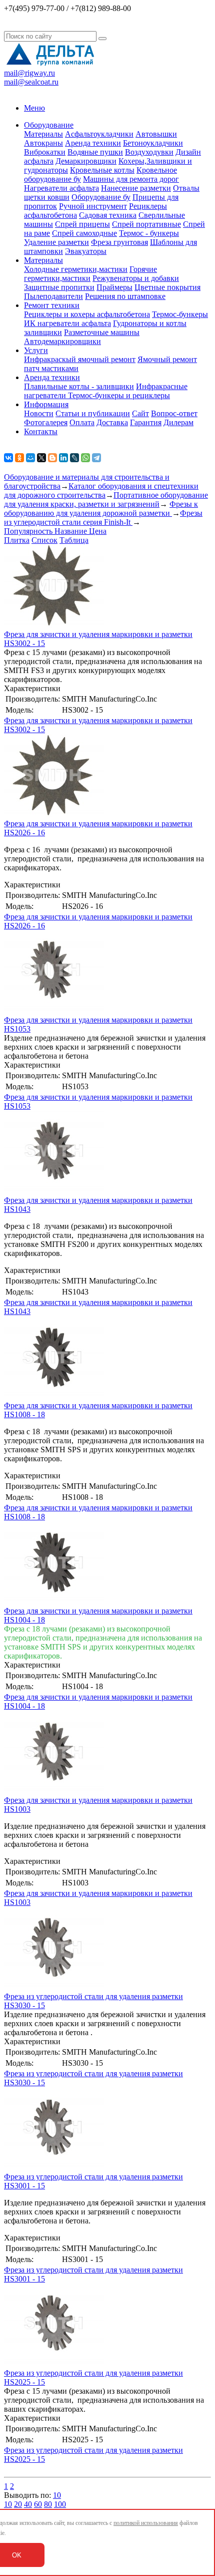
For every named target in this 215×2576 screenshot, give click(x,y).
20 (18, 2504)
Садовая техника (108, 215)
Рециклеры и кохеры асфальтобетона (87, 314)
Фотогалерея (46, 422)
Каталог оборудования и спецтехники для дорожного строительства (101, 491)
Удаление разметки (56, 242)
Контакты (41, 431)
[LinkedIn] (63, 458)
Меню (34, 108)
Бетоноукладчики (153, 143)
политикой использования (146, 2523)
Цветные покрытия (167, 287)
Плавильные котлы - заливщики (79, 386)
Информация (46, 404)
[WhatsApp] (85, 458)
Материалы (43, 134)
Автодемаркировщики (62, 341)
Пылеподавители (53, 296)
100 (60, 2504)
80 (48, 2504)
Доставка (112, 422)
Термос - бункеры (149, 233)
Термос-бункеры (180, 314)
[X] (41, 458)
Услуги (36, 350)
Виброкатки (45, 152)
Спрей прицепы (82, 224)
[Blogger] (52, 458)
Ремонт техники (52, 305)
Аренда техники (93, 143)
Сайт (140, 413)
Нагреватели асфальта (61, 188)
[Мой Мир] (30, 458)
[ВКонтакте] (8, 458)
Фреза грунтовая (119, 242)
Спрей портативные (146, 224)
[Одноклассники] (19, 458)
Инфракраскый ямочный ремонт (80, 359)
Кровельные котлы (102, 170)
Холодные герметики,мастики (76, 269)
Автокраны (43, 143)
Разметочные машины (102, 332)
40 (28, 2504)
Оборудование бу (101, 197)
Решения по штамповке (125, 296)
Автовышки (156, 134)
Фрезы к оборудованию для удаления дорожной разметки (101, 509)
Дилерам (178, 422)
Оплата (82, 422)
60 (38, 2504)
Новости (39, 413)
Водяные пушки (95, 152)
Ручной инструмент (93, 206)
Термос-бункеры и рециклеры (119, 395)
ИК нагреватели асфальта (67, 323)
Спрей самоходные (84, 233)
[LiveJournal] (74, 458)
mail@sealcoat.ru (31, 82)
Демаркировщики (86, 161)
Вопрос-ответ (174, 413)
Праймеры (114, 287)
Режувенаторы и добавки (136, 278)
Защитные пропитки (59, 287)
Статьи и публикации (93, 413)
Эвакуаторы (86, 251)
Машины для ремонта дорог (131, 179)
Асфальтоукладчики (99, 134)
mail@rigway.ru (29, 73)
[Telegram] (96, 458)
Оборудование (49, 125)
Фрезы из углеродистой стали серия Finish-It (103, 518)
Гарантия (146, 422)
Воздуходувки (149, 152)
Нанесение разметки (136, 188)
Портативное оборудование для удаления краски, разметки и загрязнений (106, 500)
